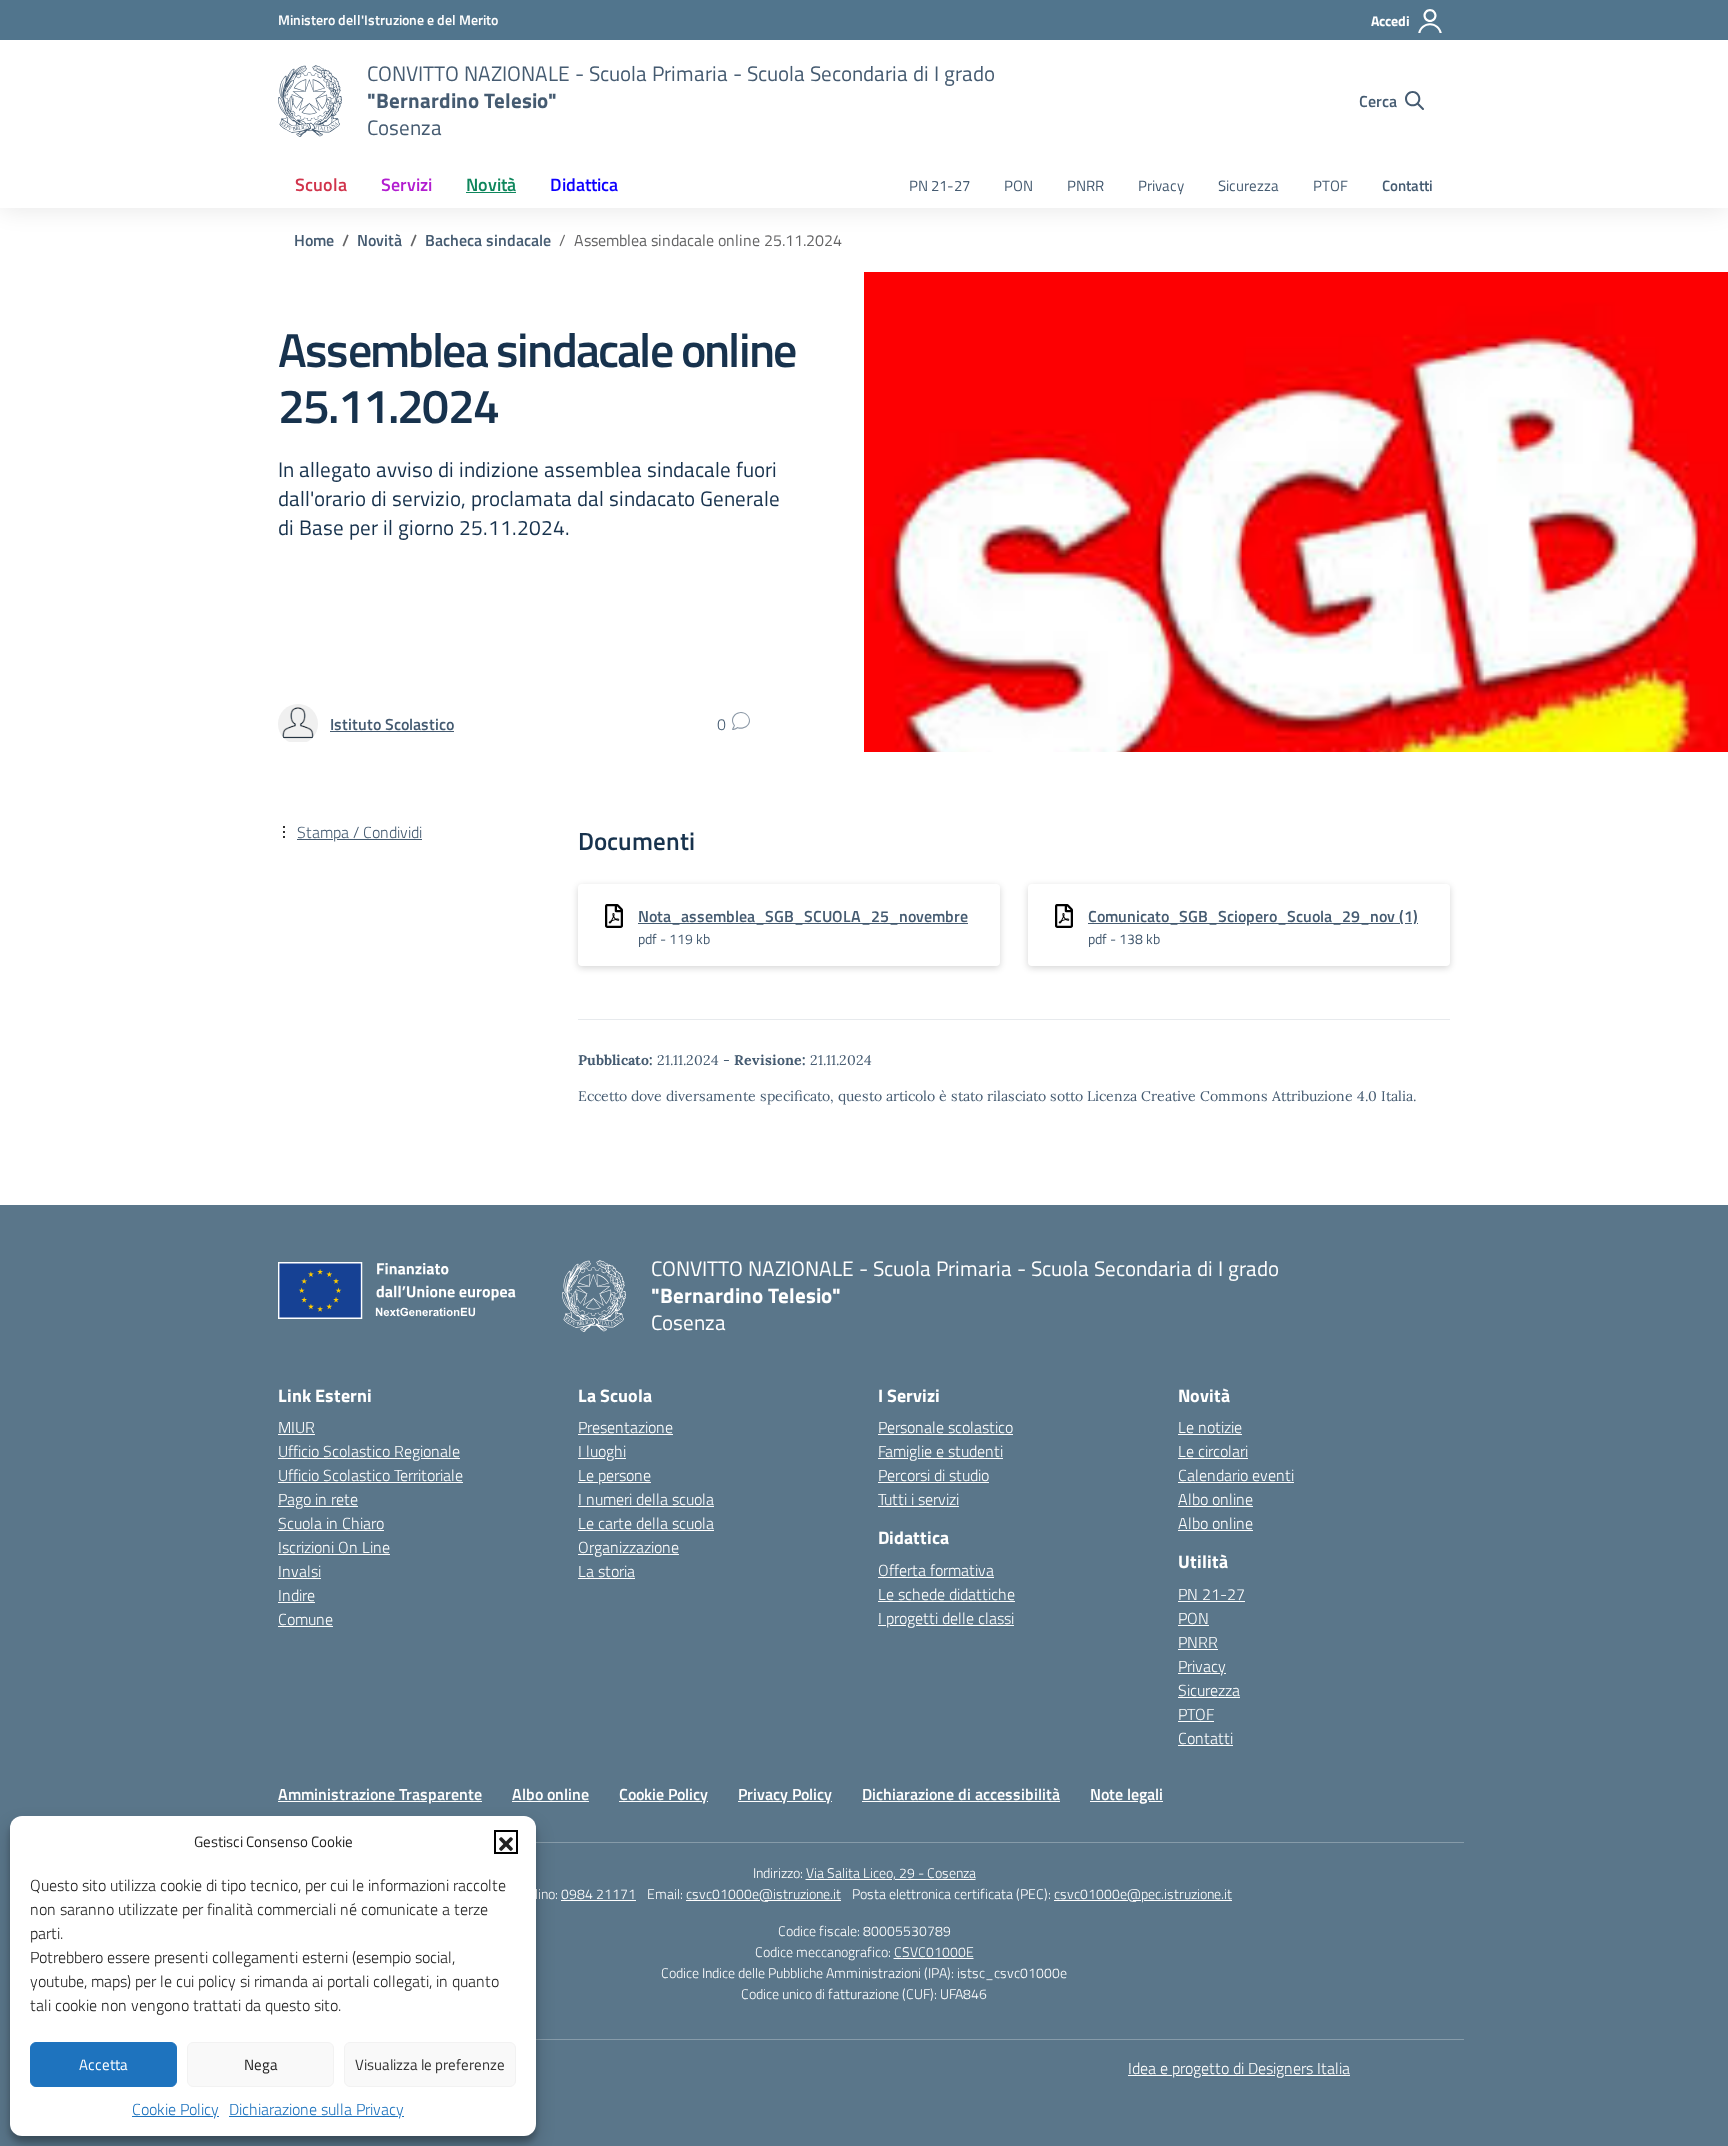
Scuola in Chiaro (331, 1523)
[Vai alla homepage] (310, 101)
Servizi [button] (406, 184)
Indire (296, 1595)
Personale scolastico (945, 1427)
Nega (261, 2064)
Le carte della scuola (646, 1523)
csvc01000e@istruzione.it (763, 1893)
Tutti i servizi (918, 1499)
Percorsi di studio (933, 1475)
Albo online (1215, 1499)
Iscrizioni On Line (334, 1547)
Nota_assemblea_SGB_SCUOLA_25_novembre (803, 916)
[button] (506, 1842)
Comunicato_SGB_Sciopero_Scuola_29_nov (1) (1253, 916)
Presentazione (625, 1427)
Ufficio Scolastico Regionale (369, 1451)
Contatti (1407, 185)
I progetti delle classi (946, 1618)
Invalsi (299, 1571)
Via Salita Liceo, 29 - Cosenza (891, 1872)
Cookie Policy (175, 2109)
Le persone (614, 1475)
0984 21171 (598, 1893)
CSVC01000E (934, 1951)
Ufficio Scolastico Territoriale (370, 1475)
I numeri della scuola (646, 1499)
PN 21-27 (939, 185)
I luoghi (602, 1451)
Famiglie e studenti (940, 1451)
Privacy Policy (785, 1794)
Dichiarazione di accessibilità (961, 1794)
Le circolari (1213, 1451)
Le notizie (1210, 1427)
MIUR (296, 1427)
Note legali (1126, 1794)
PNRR (1085, 185)
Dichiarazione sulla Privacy (316, 2109)
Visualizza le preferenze (430, 2064)
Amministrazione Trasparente (380, 1794)
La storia (606, 1571)
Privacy (1161, 185)
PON (1018, 185)
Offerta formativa (936, 1570)
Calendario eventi (1236, 1475)
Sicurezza (1248, 185)
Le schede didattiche (946, 1594)
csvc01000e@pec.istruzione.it (1143, 1893)
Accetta (103, 2064)
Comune (305, 1619)
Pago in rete (318, 1499)
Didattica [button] (584, 184)
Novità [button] (491, 184)
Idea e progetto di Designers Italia (1239, 2068)
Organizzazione (628, 1547)
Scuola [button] (321, 184)
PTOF (1330, 185)
